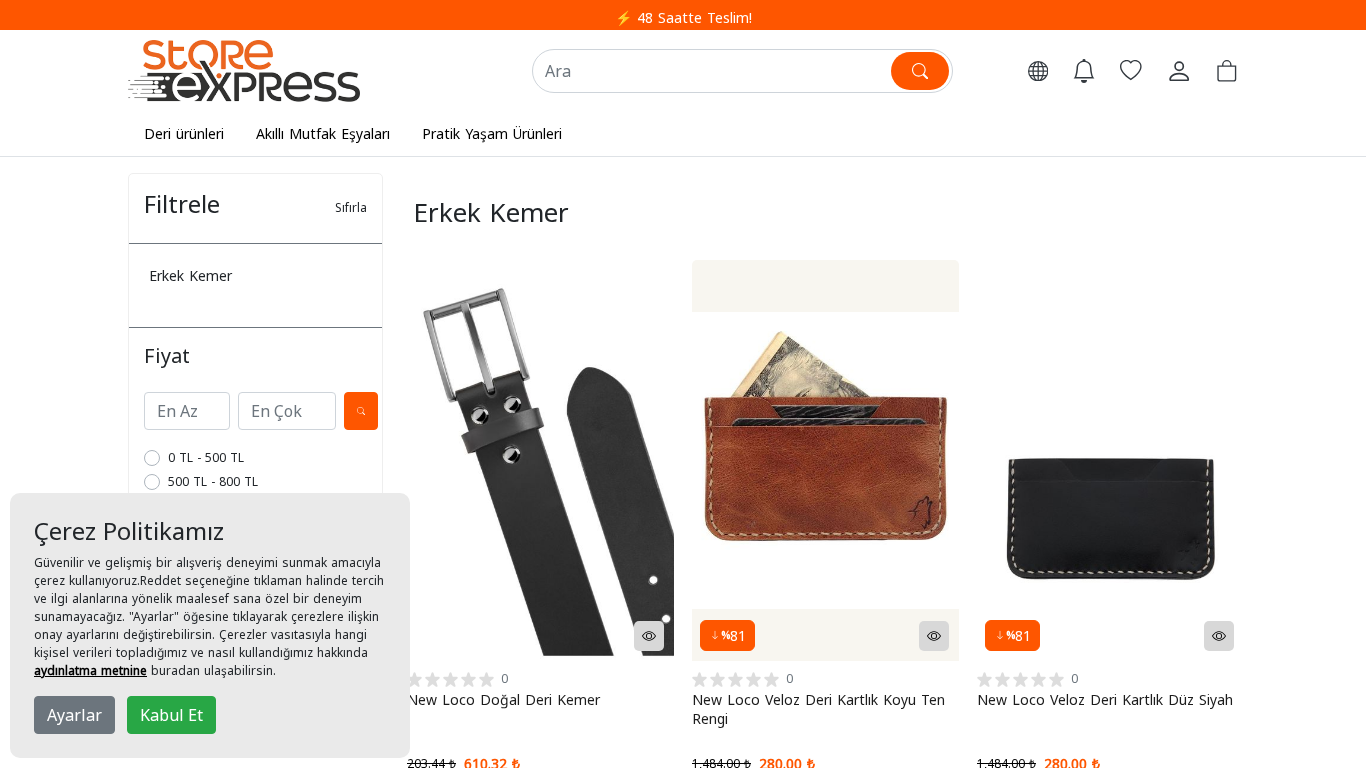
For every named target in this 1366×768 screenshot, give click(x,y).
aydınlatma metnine (90, 670)
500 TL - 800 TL (213, 481)
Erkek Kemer (190, 275)
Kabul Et (171, 715)
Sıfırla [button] (351, 207)
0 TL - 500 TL (206, 457)
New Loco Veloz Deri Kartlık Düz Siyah (1105, 699)
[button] (1038, 71)
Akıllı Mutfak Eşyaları (323, 133)
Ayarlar (74, 715)
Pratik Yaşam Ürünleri (492, 133)
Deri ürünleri (184, 133)
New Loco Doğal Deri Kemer (503, 699)
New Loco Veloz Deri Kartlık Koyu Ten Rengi (818, 709)
